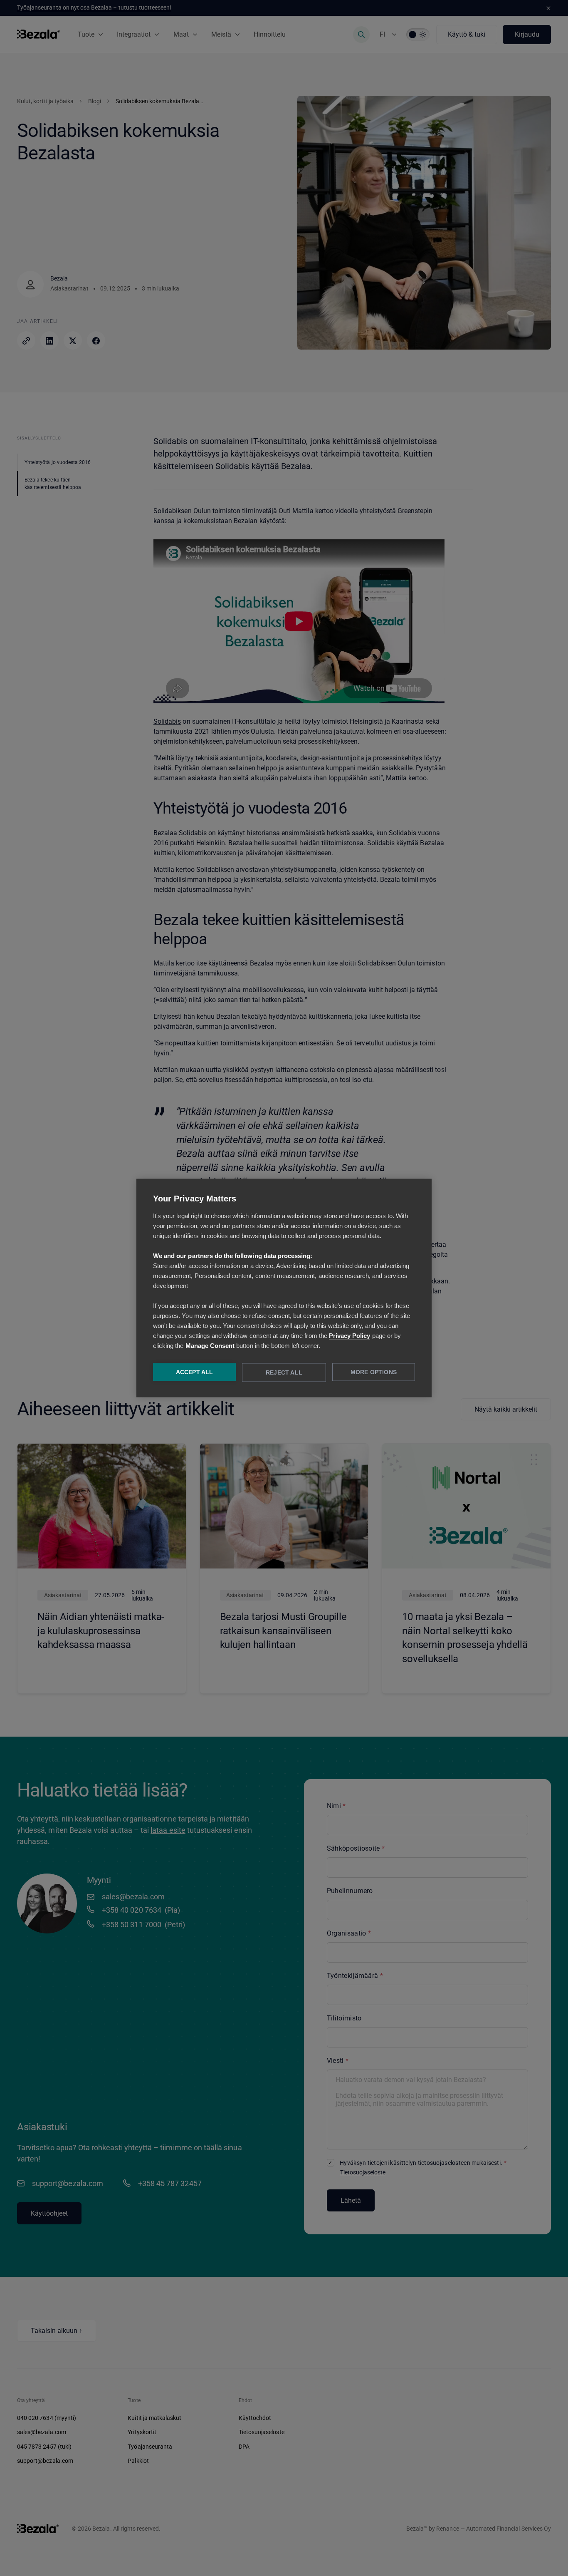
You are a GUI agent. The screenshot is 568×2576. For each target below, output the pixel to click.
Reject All (284, 1373)
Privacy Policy (350, 1336)
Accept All (195, 1372)
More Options (374, 1372)
